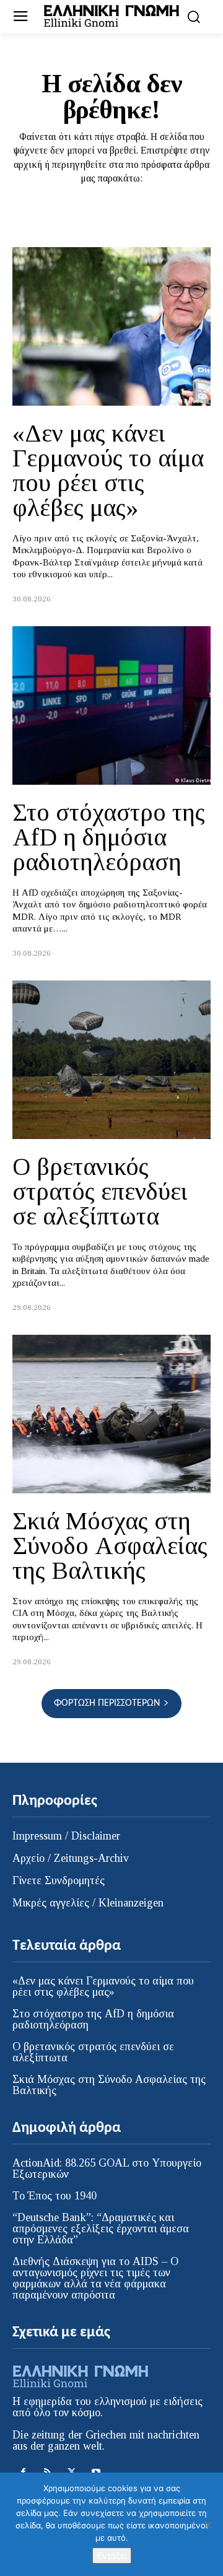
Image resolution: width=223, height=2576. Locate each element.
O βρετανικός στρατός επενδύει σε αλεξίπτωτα (100, 1191)
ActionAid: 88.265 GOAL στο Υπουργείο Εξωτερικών (107, 2168)
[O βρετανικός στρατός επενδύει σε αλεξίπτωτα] (111, 1060)
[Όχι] (208, 2525)
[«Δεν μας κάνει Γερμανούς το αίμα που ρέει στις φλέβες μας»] (111, 326)
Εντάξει (112, 2556)
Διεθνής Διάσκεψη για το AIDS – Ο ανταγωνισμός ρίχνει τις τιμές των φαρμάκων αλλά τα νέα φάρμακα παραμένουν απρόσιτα (95, 2278)
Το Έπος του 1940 (55, 2196)
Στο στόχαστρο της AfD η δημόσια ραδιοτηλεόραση (109, 837)
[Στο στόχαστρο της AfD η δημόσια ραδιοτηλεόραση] (111, 705)
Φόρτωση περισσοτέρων (107, 1703)
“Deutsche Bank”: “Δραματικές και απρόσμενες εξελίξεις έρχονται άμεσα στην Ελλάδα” (101, 2229)
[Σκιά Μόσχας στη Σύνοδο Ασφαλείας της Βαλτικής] (111, 1414)
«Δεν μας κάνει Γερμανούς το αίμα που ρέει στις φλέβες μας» (108, 470)
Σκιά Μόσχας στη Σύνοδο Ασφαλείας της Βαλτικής (110, 1546)
